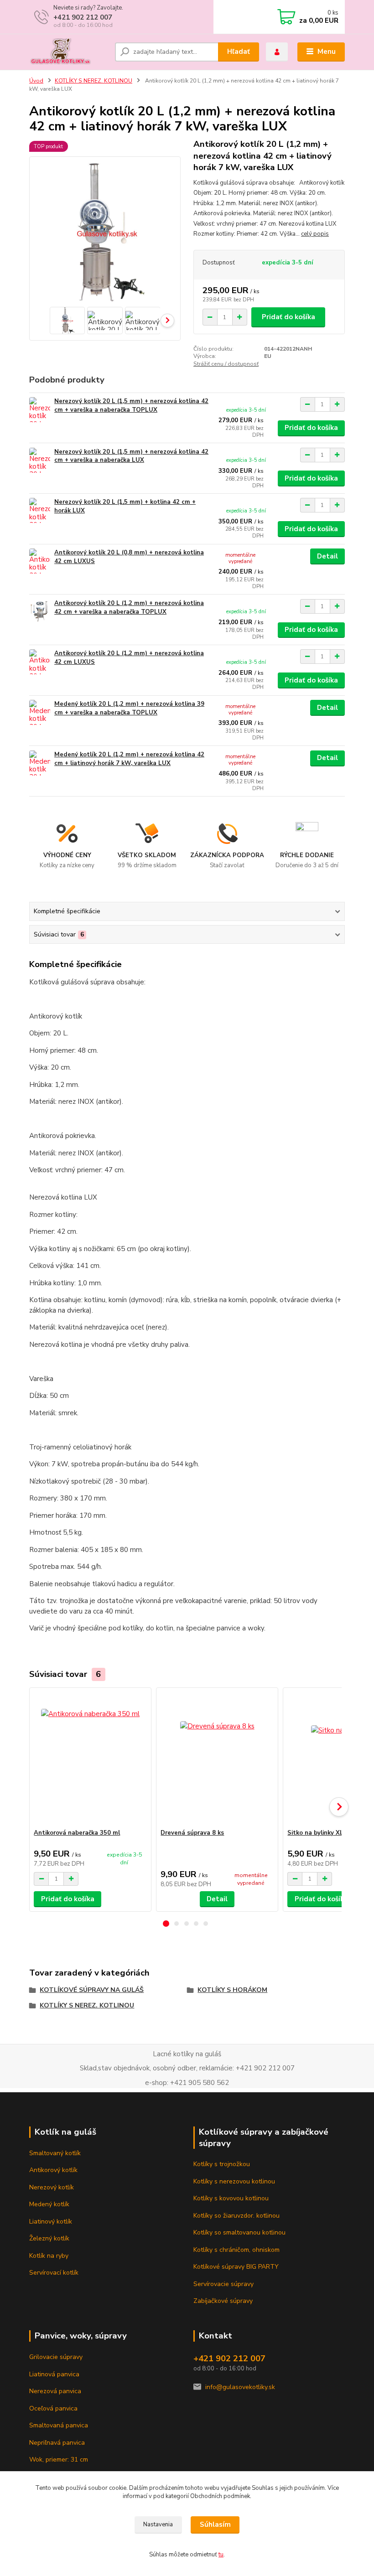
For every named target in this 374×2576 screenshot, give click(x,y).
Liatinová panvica (54, 2374)
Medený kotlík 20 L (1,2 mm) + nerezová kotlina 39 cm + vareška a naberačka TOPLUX (129, 708)
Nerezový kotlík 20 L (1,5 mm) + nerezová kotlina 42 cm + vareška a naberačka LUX (131, 456)
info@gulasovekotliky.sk (240, 2387)
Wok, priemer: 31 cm (59, 2460)
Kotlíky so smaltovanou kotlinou (239, 2232)
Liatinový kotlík (51, 2222)
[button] (166, 1924)
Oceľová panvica (53, 2408)
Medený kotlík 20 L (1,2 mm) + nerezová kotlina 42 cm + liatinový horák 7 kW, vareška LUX (129, 759)
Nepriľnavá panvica (57, 2443)
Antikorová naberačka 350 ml (77, 1833)
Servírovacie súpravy (223, 2284)
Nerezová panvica (55, 2391)
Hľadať (239, 52)
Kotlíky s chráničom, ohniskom (236, 2250)
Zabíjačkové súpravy (223, 2301)
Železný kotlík (49, 2238)
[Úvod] (69, 52)
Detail (327, 556)
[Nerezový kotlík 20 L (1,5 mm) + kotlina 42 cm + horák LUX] (40, 510)
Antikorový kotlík (53, 2170)
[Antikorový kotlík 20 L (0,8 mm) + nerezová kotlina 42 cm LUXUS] (40, 561)
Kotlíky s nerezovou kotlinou (234, 2181)
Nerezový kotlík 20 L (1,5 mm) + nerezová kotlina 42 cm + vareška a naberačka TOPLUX (131, 406)
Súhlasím (215, 2524)
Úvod (36, 81)
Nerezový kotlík (52, 2187)
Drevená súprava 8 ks (192, 1833)
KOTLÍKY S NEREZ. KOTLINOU (93, 81)
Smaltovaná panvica (59, 2425)
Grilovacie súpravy (56, 2357)
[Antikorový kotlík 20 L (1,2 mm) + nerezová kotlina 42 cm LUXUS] (40, 662)
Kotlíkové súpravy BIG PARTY (236, 2267)
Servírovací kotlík (54, 2273)
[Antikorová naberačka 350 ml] (90, 1758)
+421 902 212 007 (83, 17)
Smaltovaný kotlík (55, 2153)
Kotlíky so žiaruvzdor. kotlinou (236, 2216)
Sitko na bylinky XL (315, 1833)
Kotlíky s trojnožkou (222, 2164)
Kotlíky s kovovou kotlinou (231, 2198)
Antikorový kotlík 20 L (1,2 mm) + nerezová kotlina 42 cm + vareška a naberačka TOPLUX (129, 608)
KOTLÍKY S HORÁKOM (232, 1990)
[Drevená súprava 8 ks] (217, 1758)
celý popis (315, 234)
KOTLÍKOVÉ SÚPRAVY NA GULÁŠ (92, 1990)
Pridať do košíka (288, 317)
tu (221, 2555)
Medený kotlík (49, 2204)
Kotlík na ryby (49, 2256)
